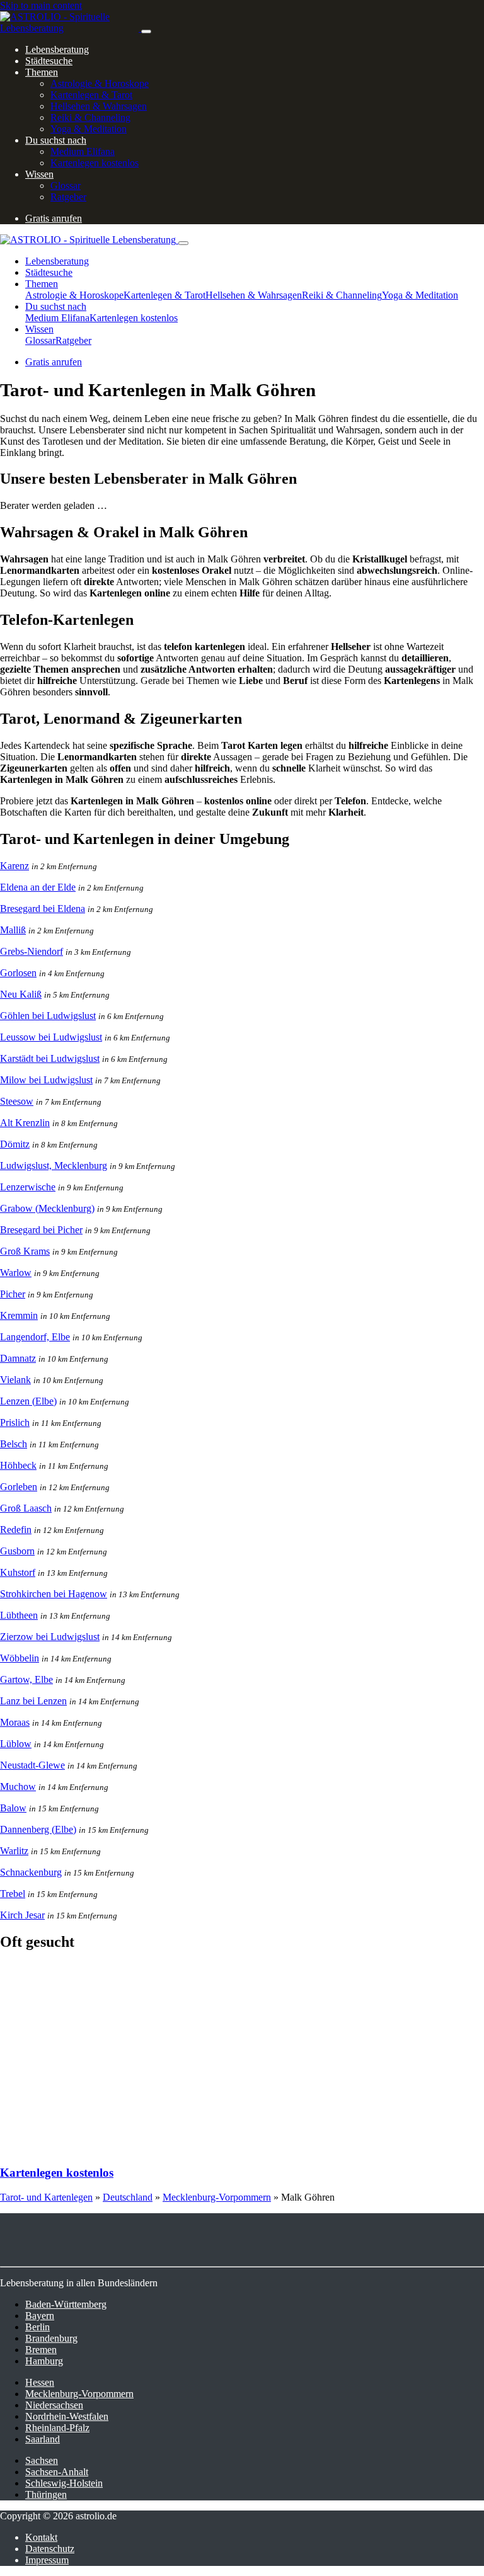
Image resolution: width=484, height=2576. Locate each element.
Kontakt (41, 2537)
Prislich (15, 1422)
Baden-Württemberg (66, 2304)
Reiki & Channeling (90, 117)
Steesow (17, 1101)
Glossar (66, 185)
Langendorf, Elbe (35, 1337)
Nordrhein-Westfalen (67, 2416)
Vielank (15, 1380)
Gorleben (19, 1487)
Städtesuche (49, 61)
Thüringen (46, 2494)
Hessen (40, 2382)
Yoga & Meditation (89, 129)
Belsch (14, 1444)
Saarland (43, 2439)
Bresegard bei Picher (41, 1230)
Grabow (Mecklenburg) (47, 1208)
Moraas (15, 1722)
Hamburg (44, 2361)
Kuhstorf (18, 1572)
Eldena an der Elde (38, 887)
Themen (42, 72)
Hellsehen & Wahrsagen (99, 106)
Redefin (16, 1530)
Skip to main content (41, 5)
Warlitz (14, 1851)
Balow (13, 1808)
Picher (13, 1294)
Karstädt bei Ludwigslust (50, 1058)
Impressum (47, 2560)
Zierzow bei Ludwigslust (50, 1637)
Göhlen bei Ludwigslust (48, 1016)
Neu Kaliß (21, 994)
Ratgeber (68, 197)
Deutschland (128, 2197)
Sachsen (42, 2460)
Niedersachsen (54, 2405)
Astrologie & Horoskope (100, 83)
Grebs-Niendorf (32, 951)
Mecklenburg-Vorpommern (217, 2197)
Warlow (16, 1273)
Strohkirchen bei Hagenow (54, 1594)
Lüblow (16, 1744)
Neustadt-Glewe (32, 1765)
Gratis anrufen (54, 218)
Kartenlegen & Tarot (91, 95)
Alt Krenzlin (25, 1123)
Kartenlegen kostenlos (95, 163)
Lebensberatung (57, 49)
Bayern (40, 2316)
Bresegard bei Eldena (43, 909)
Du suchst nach (56, 140)
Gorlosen (18, 973)
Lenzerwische (28, 1187)
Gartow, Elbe (26, 1679)
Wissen (39, 174)
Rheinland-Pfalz (57, 2428)
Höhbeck (18, 1465)
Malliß (13, 930)
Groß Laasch (26, 1508)
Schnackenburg (31, 1872)
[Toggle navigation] (146, 31)
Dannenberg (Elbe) (38, 1829)
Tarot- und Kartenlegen (46, 2197)
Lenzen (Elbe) (28, 1401)
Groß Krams (25, 1251)
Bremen (41, 2350)
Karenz (14, 866)
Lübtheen (19, 1615)
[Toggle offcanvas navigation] (183, 243)
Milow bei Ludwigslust (46, 1080)
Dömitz (15, 1144)
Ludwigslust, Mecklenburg (54, 1165)
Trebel (13, 1894)
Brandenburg (51, 2338)
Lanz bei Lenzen (33, 1701)
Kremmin (19, 1315)
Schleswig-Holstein (64, 2483)
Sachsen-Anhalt (57, 2472)
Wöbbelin (20, 1658)
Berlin (37, 2327)
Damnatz (18, 1358)
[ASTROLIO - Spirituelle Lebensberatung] (71, 28)
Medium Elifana (83, 151)
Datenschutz (50, 2549)
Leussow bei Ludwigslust (51, 1037)
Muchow (18, 1787)
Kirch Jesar (22, 1915)
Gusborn (17, 1551)
